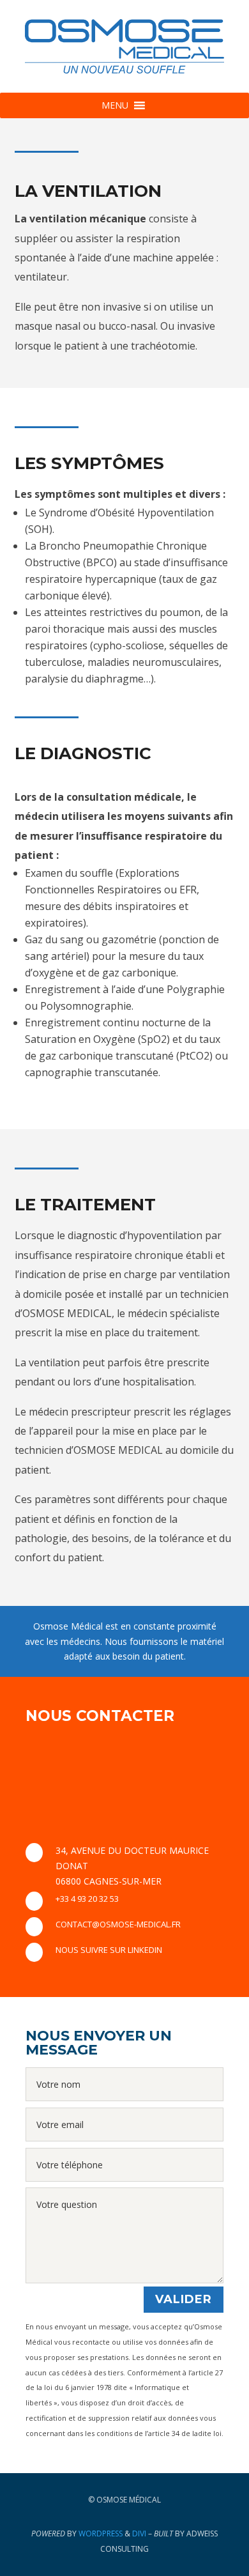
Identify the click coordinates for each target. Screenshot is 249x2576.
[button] (115, 105)
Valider (184, 2299)
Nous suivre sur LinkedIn (109, 1950)
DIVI (139, 2534)
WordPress (101, 2534)
